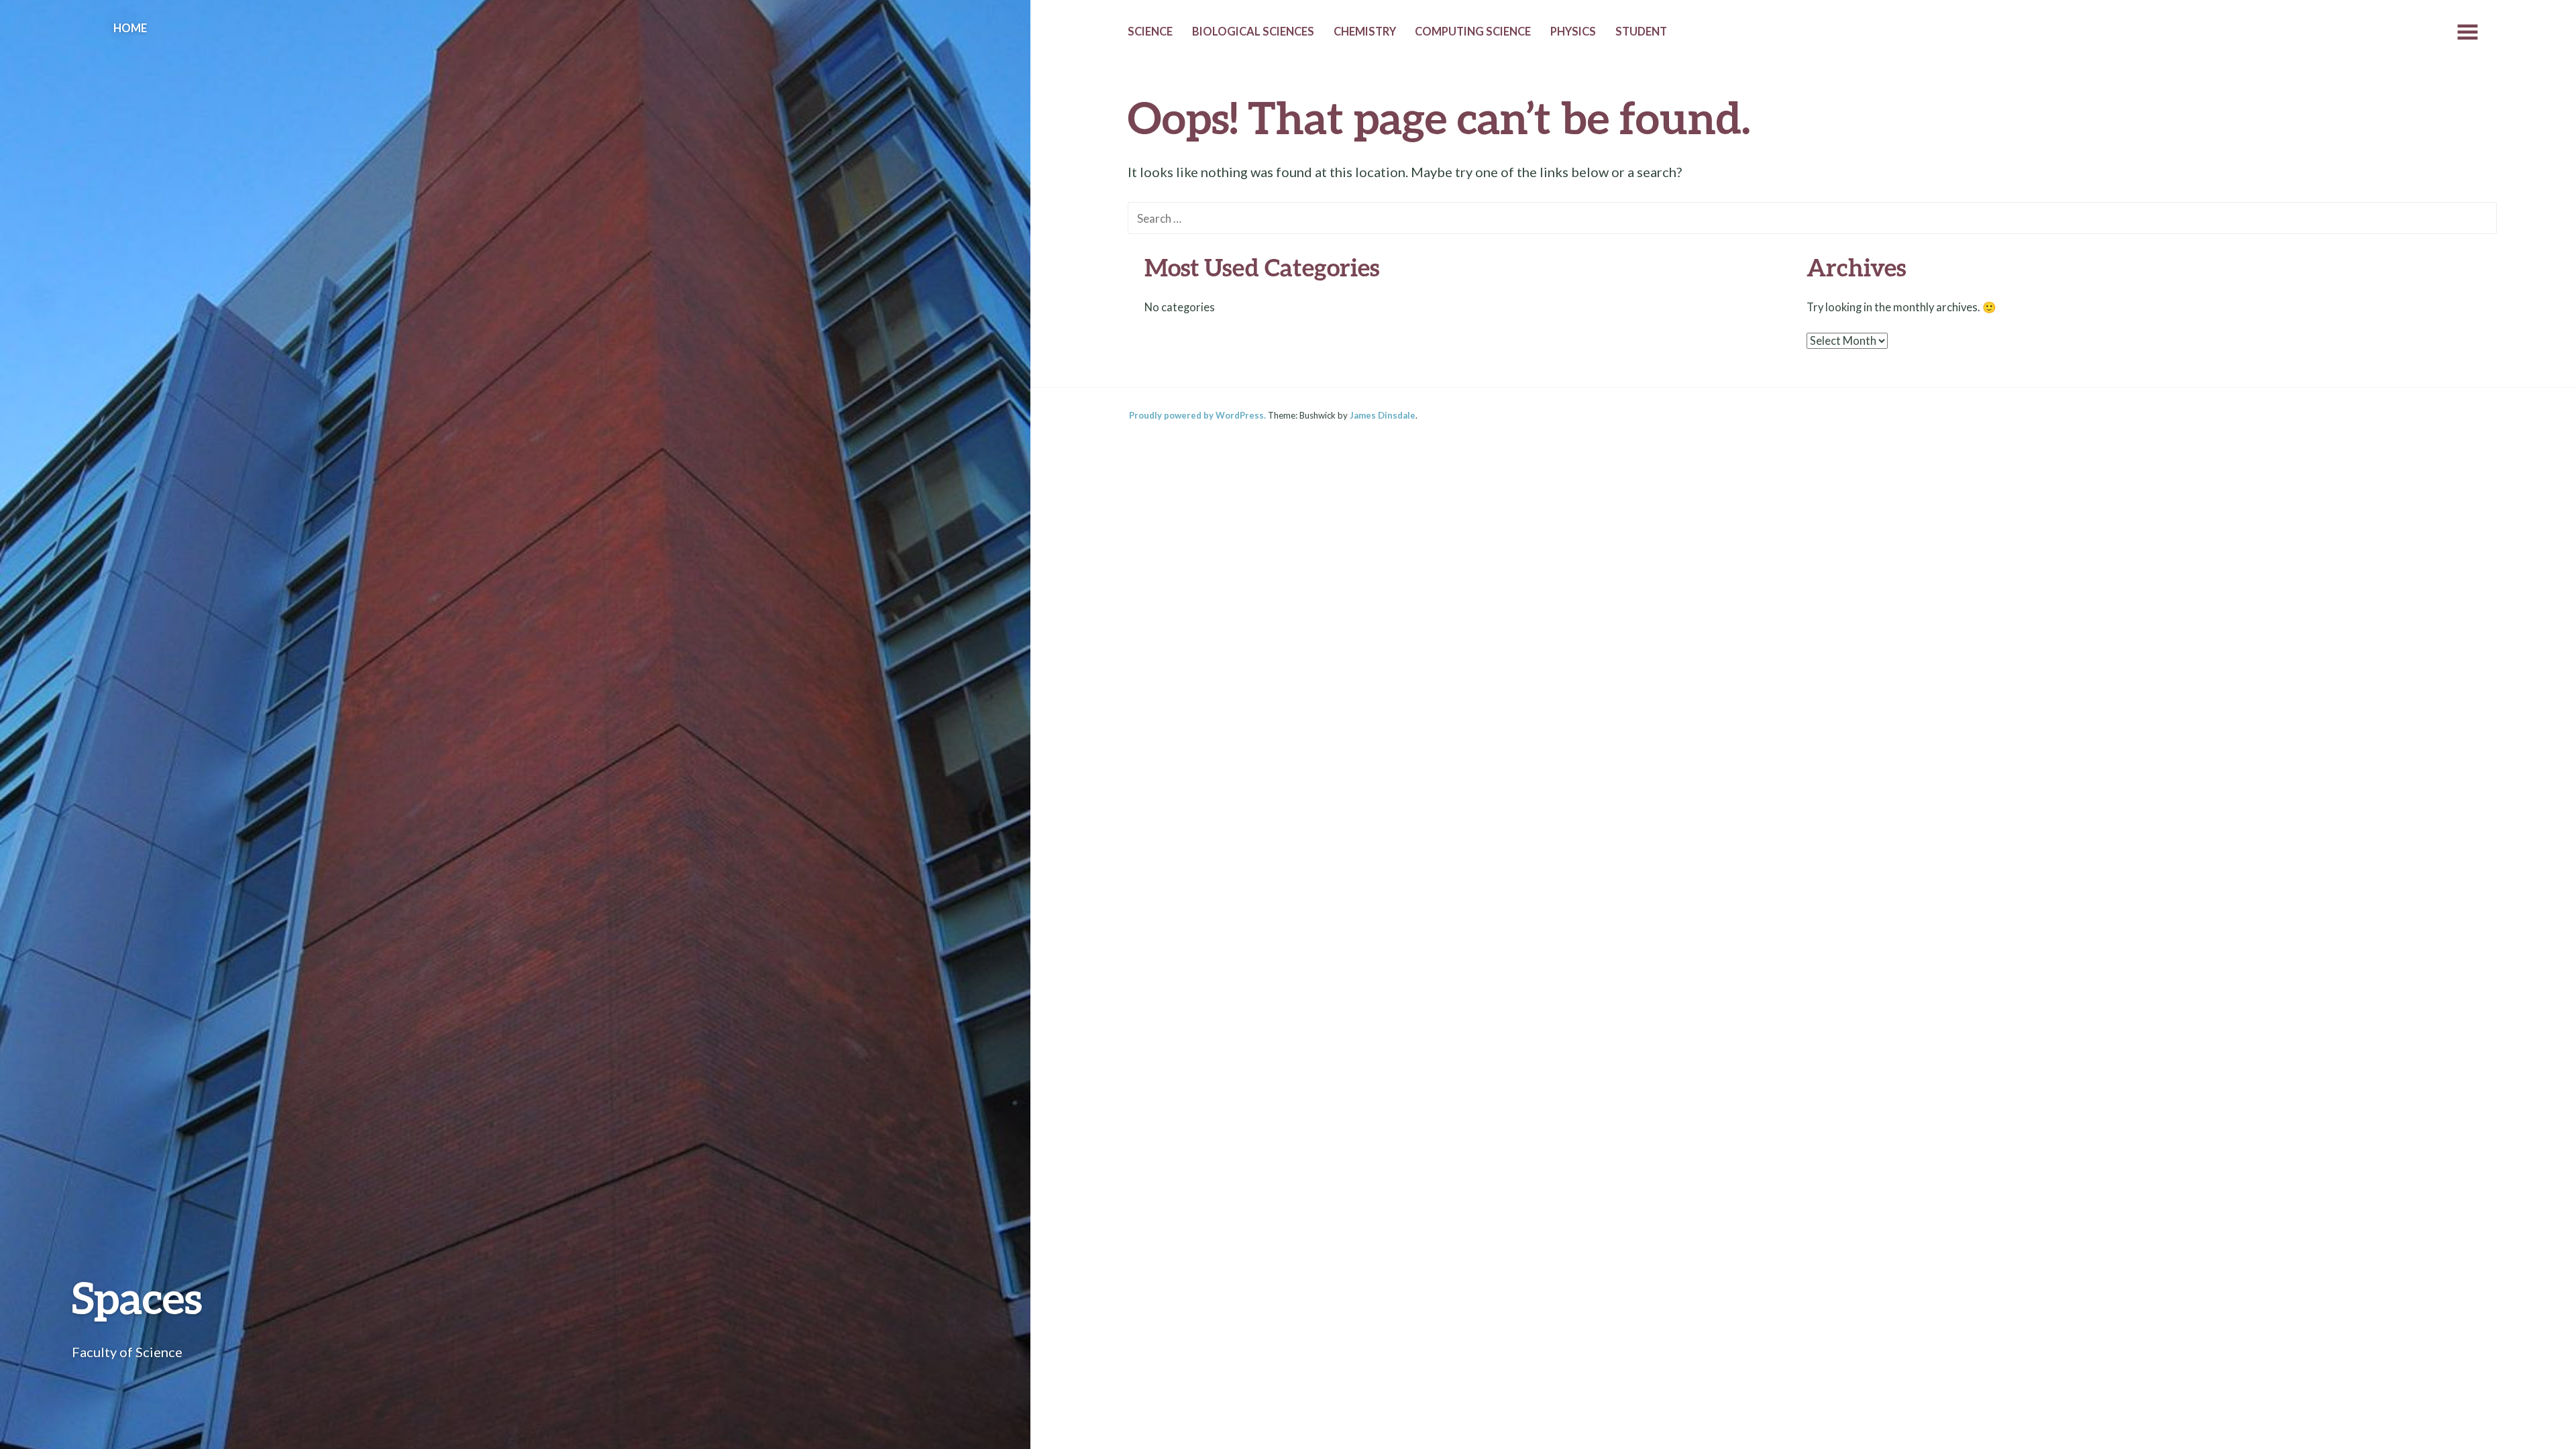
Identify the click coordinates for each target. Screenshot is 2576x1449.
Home (130, 28)
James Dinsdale (1383, 415)
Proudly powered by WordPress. (1197, 415)
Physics (1573, 32)
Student (1641, 32)
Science (1150, 32)
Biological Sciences (1253, 32)
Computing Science (1473, 32)
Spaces (137, 1297)
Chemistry (1365, 32)
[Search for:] (1812, 217)
